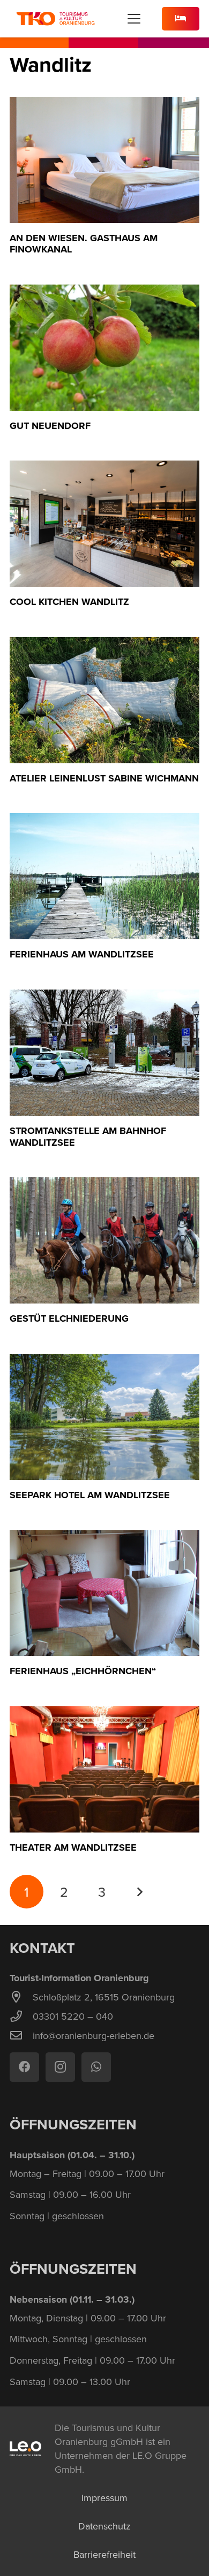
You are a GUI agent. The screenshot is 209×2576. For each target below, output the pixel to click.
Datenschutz (104, 2526)
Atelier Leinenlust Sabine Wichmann (104, 778)
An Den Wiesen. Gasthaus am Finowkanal (84, 244)
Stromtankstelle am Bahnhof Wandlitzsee (88, 1137)
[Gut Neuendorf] (104, 348)
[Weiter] (140, 1892)
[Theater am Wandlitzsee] (104, 1769)
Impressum (104, 2498)
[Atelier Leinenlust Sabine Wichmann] (104, 700)
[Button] (181, 19)
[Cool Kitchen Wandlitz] (104, 524)
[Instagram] (60, 2067)
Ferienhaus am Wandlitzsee (82, 954)
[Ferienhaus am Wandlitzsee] (104, 876)
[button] (134, 19)
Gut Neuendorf (50, 426)
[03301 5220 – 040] (21, 2017)
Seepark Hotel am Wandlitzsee (90, 1495)
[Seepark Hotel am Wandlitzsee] (104, 1417)
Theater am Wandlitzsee (73, 1847)
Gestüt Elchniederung (69, 1318)
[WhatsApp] (96, 2067)
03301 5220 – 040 (73, 2016)
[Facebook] (24, 2067)
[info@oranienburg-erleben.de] (21, 2036)
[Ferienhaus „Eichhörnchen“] (104, 1593)
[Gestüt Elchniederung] (104, 1240)
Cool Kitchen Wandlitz (69, 602)
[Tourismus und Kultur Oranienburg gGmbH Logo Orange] (55, 19)
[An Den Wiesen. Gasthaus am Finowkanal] (104, 160)
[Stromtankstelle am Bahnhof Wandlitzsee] (104, 1053)
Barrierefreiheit (104, 2554)
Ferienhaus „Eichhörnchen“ (83, 1671)
